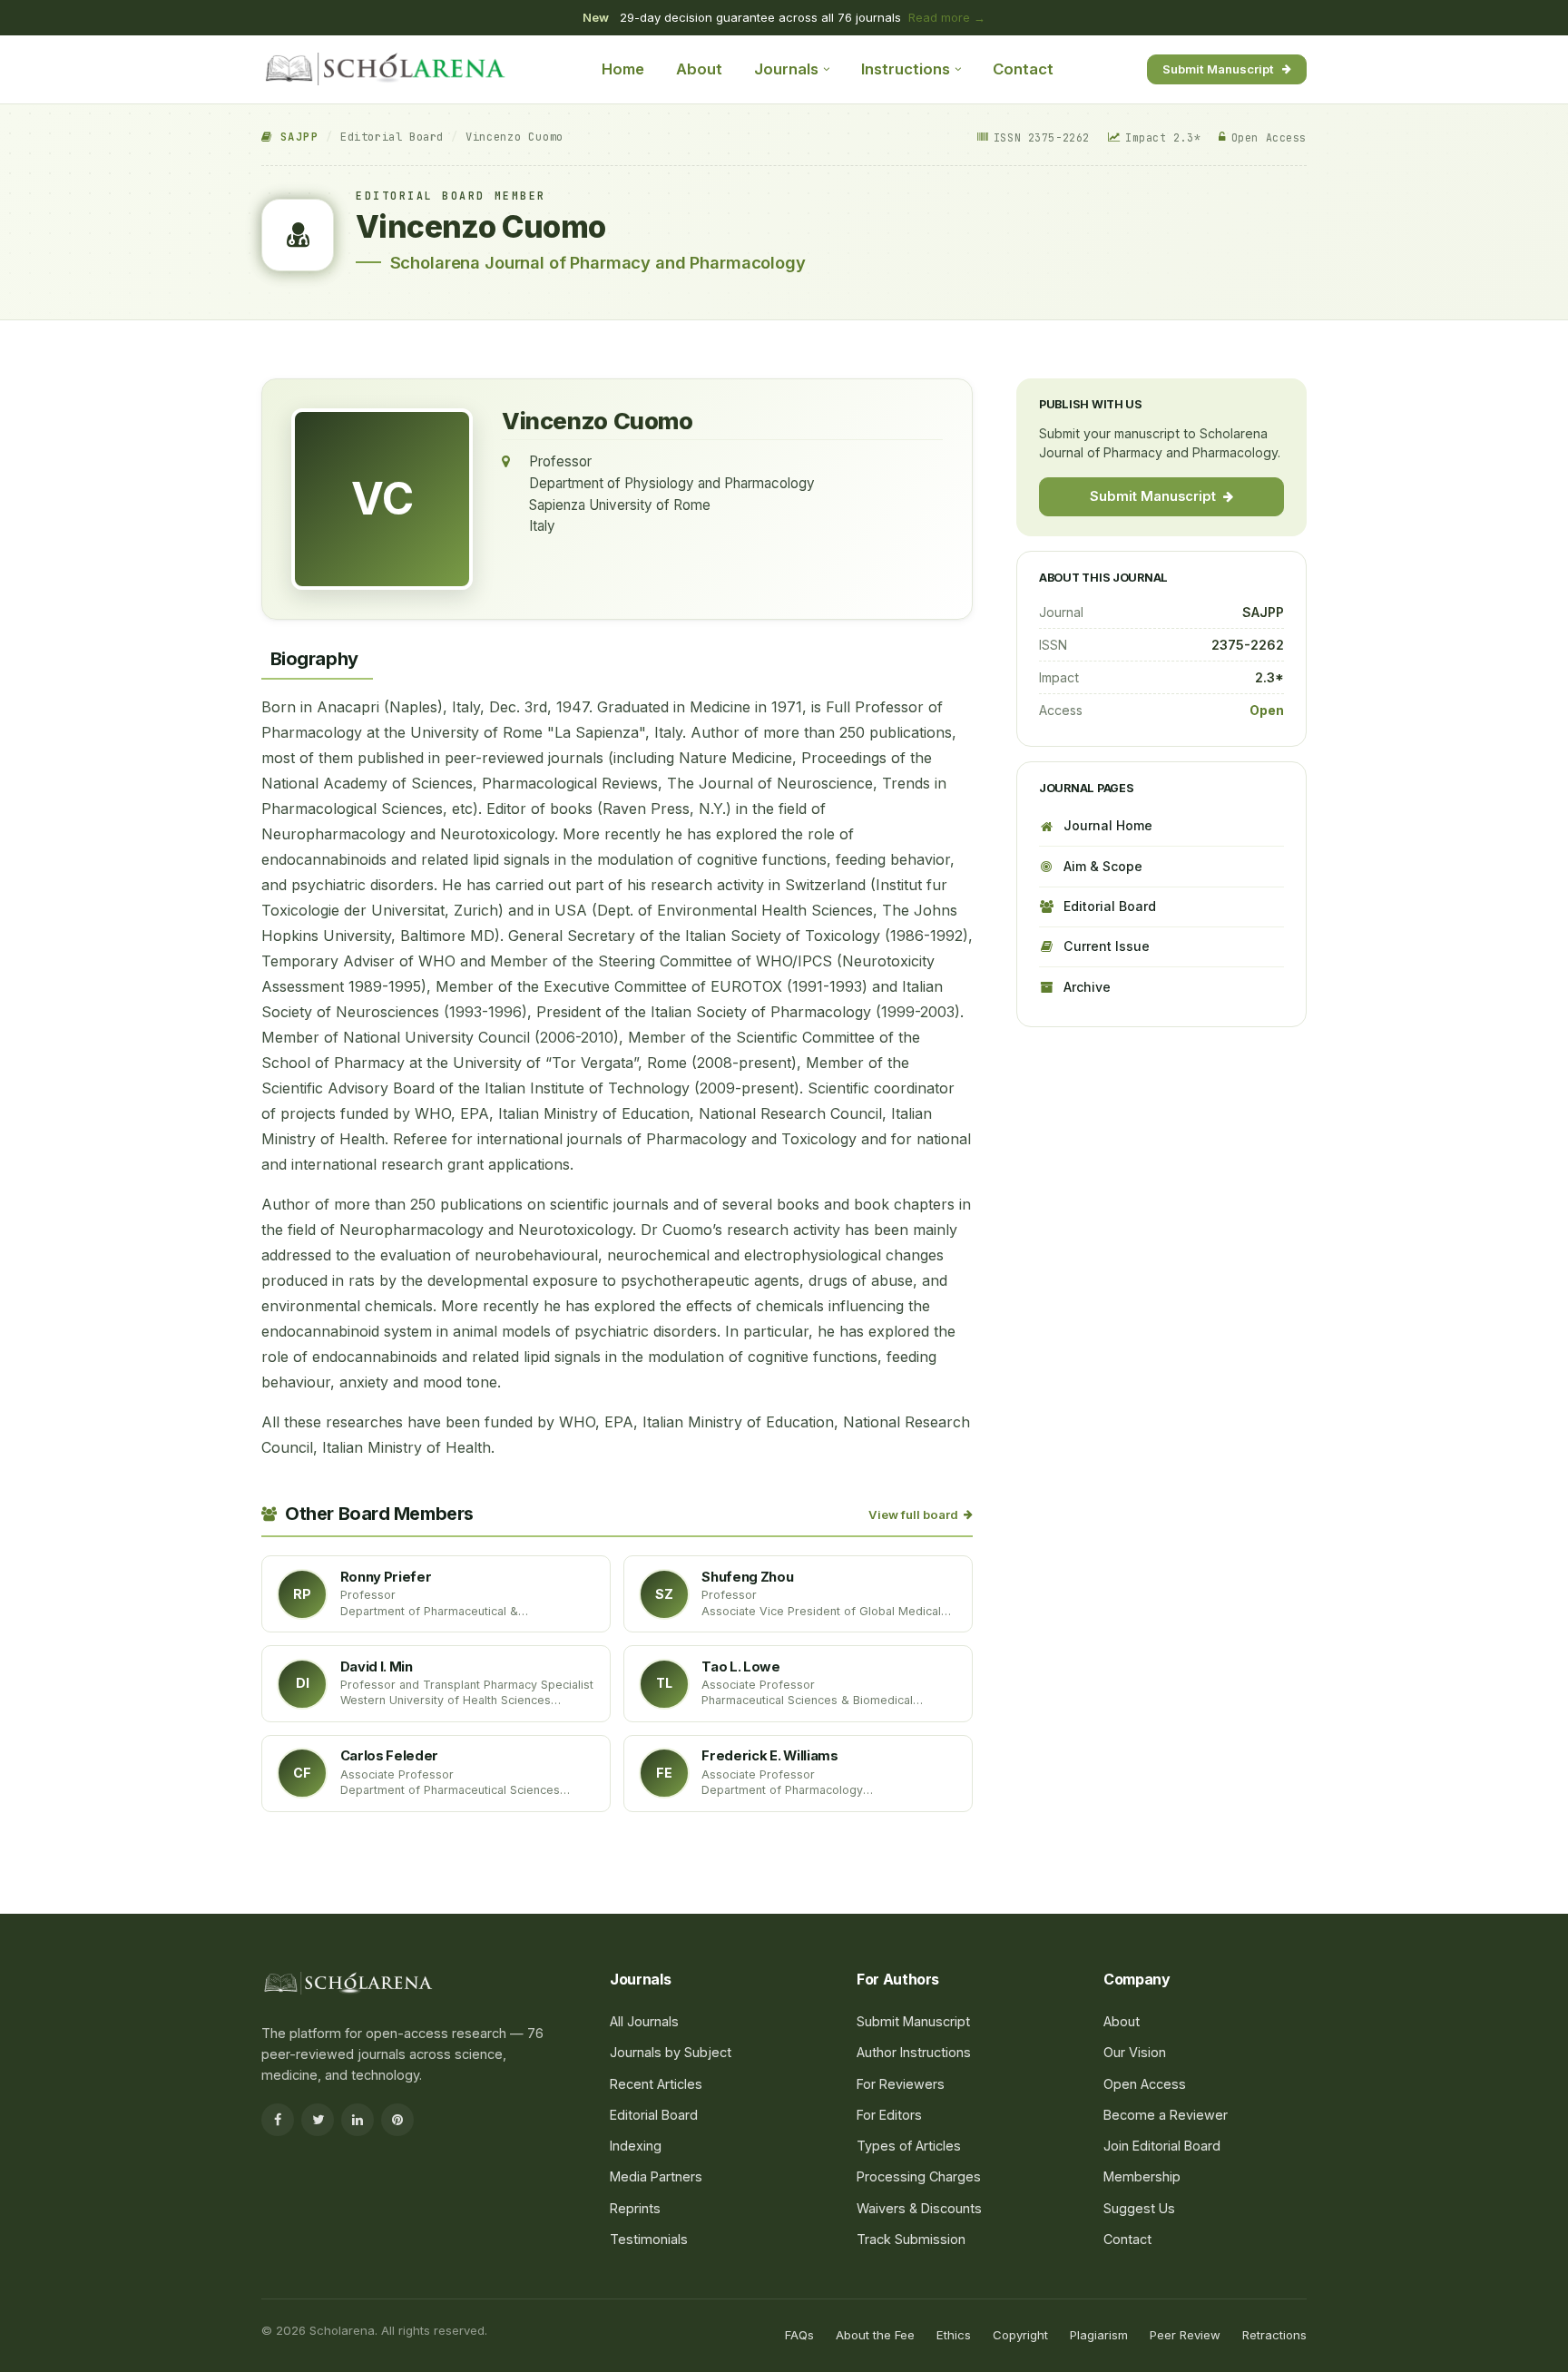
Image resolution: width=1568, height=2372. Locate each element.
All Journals (644, 2021)
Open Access (1145, 2084)
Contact (1023, 69)
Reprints (635, 2208)
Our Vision (1135, 2052)
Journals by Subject (671, 2052)
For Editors (889, 2115)
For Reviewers (901, 2084)
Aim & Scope (1103, 866)
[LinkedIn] (358, 2120)
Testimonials (649, 2239)
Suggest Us (1139, 2208)
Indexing (636, 2146)
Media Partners (656, 2176)
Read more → (947, 17)
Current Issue (1107, 946)
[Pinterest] (397, 2120)
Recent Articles (656, 2084)
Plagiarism (1099, 2335)
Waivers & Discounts (919, 2208)
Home (623, 69)
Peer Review (1185, 2335)
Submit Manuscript (1218, 68)
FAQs (799, 2335)
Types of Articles (909, 2146)
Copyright (1020, 2335)
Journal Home (1108, 826)
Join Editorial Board (1162, 2146)
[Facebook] (278, 2120)
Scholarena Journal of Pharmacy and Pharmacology (598, 262)
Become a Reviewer (1166, 2115)
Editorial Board (392, 137)
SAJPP (295, 137)
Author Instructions (914, 2052)
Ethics (954, 2335)
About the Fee (875, 2335)
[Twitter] (318, 2120)
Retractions (1274, 2335)
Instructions (906, 69)
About (699, 69)
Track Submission (911, 2239)
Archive (1087, 987)
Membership (1142, 2176)
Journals (786, 69)
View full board (913, 1514)
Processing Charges (919, 2176)
